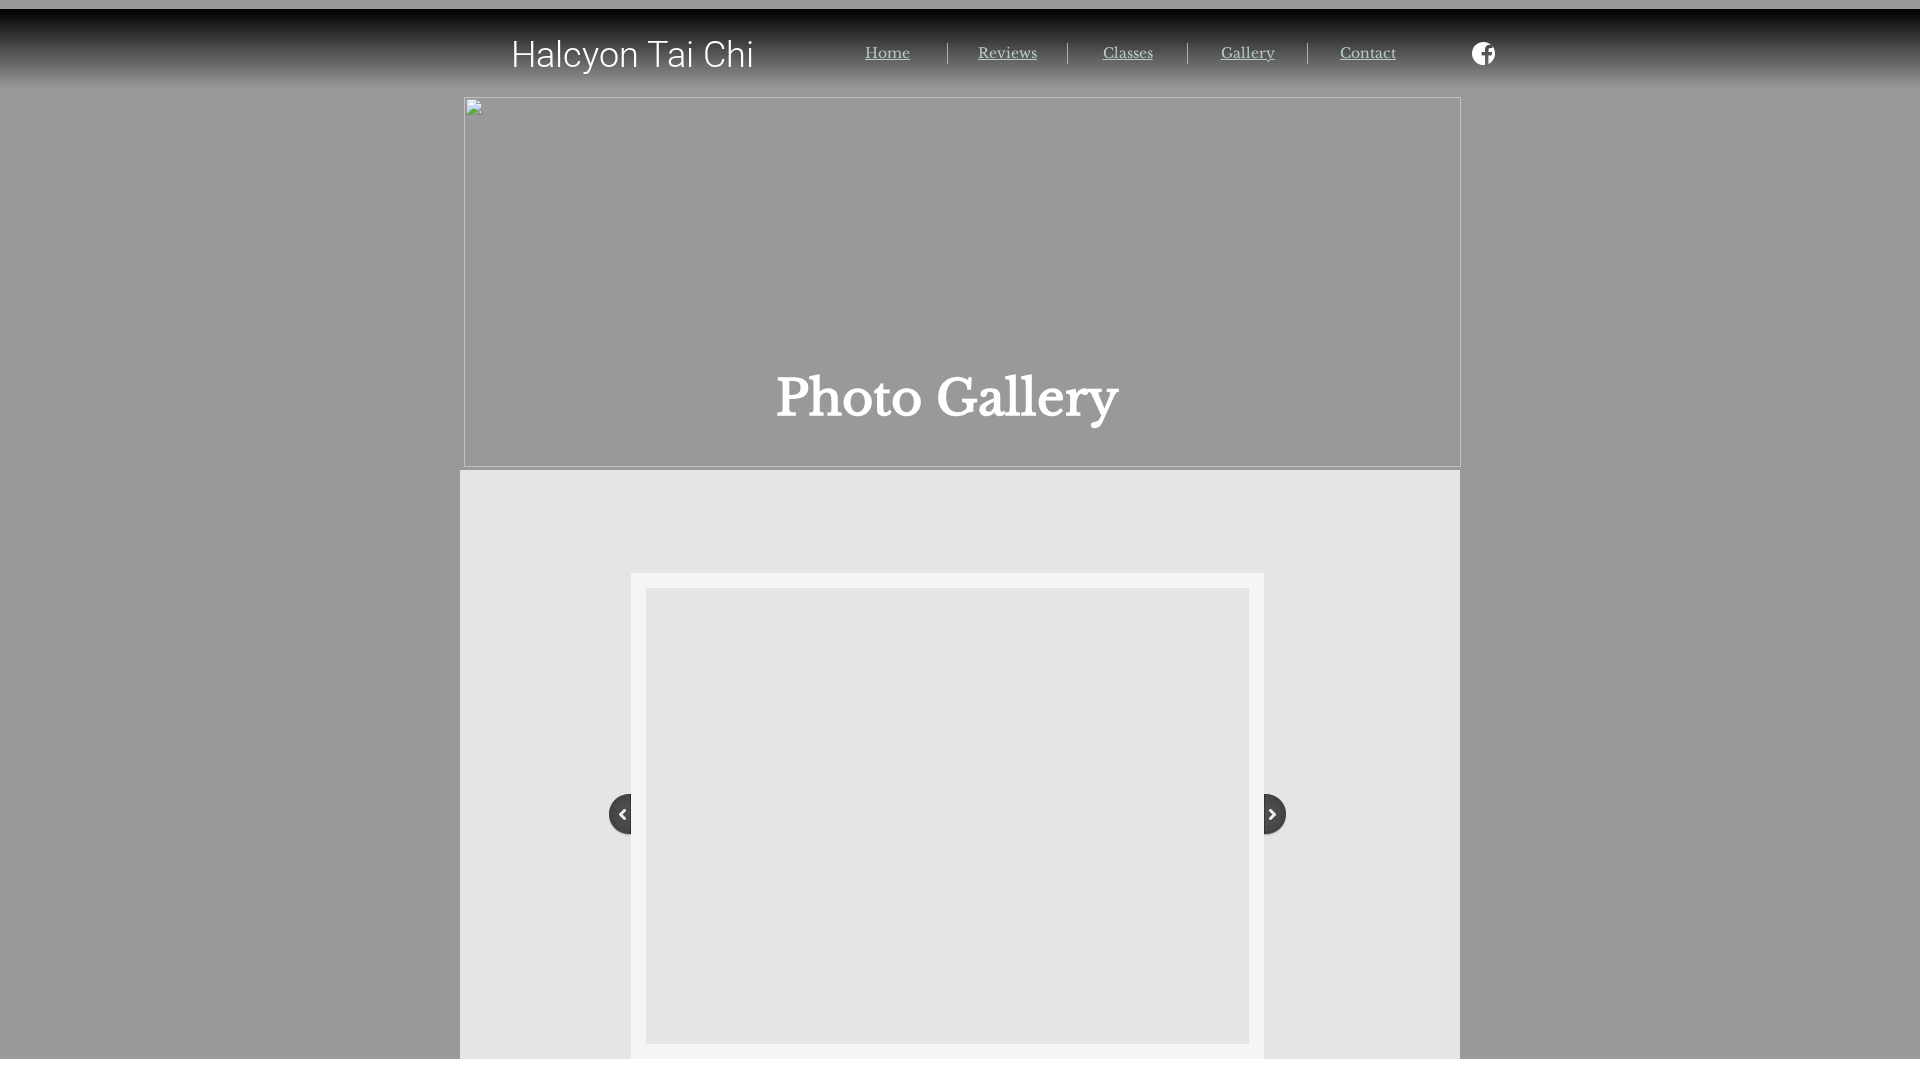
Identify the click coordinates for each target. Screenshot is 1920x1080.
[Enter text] (1483, 58)
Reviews (1007, 53)
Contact (1368, 53)
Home (887, 53)
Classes (1128, 53)
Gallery (1248, 53)
